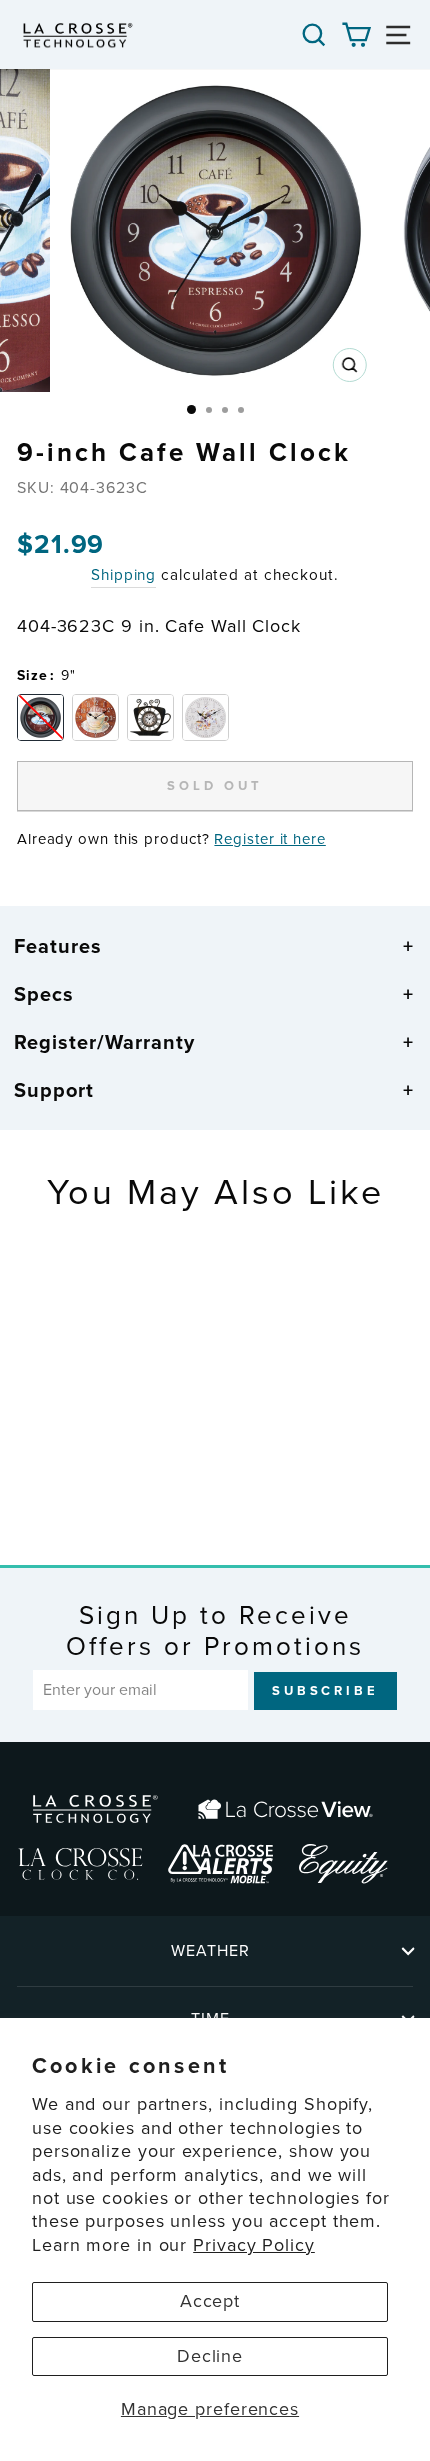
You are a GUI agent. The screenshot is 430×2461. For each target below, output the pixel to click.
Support (54, 1090)
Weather (210, 1950)
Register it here (269, 839)
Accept (210, 2301)
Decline (210, 2356)
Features (58, 946)
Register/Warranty (104, 1042)
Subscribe (325, 1690)
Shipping (123, 575)
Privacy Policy (254, 2245)
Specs (44, 994)
